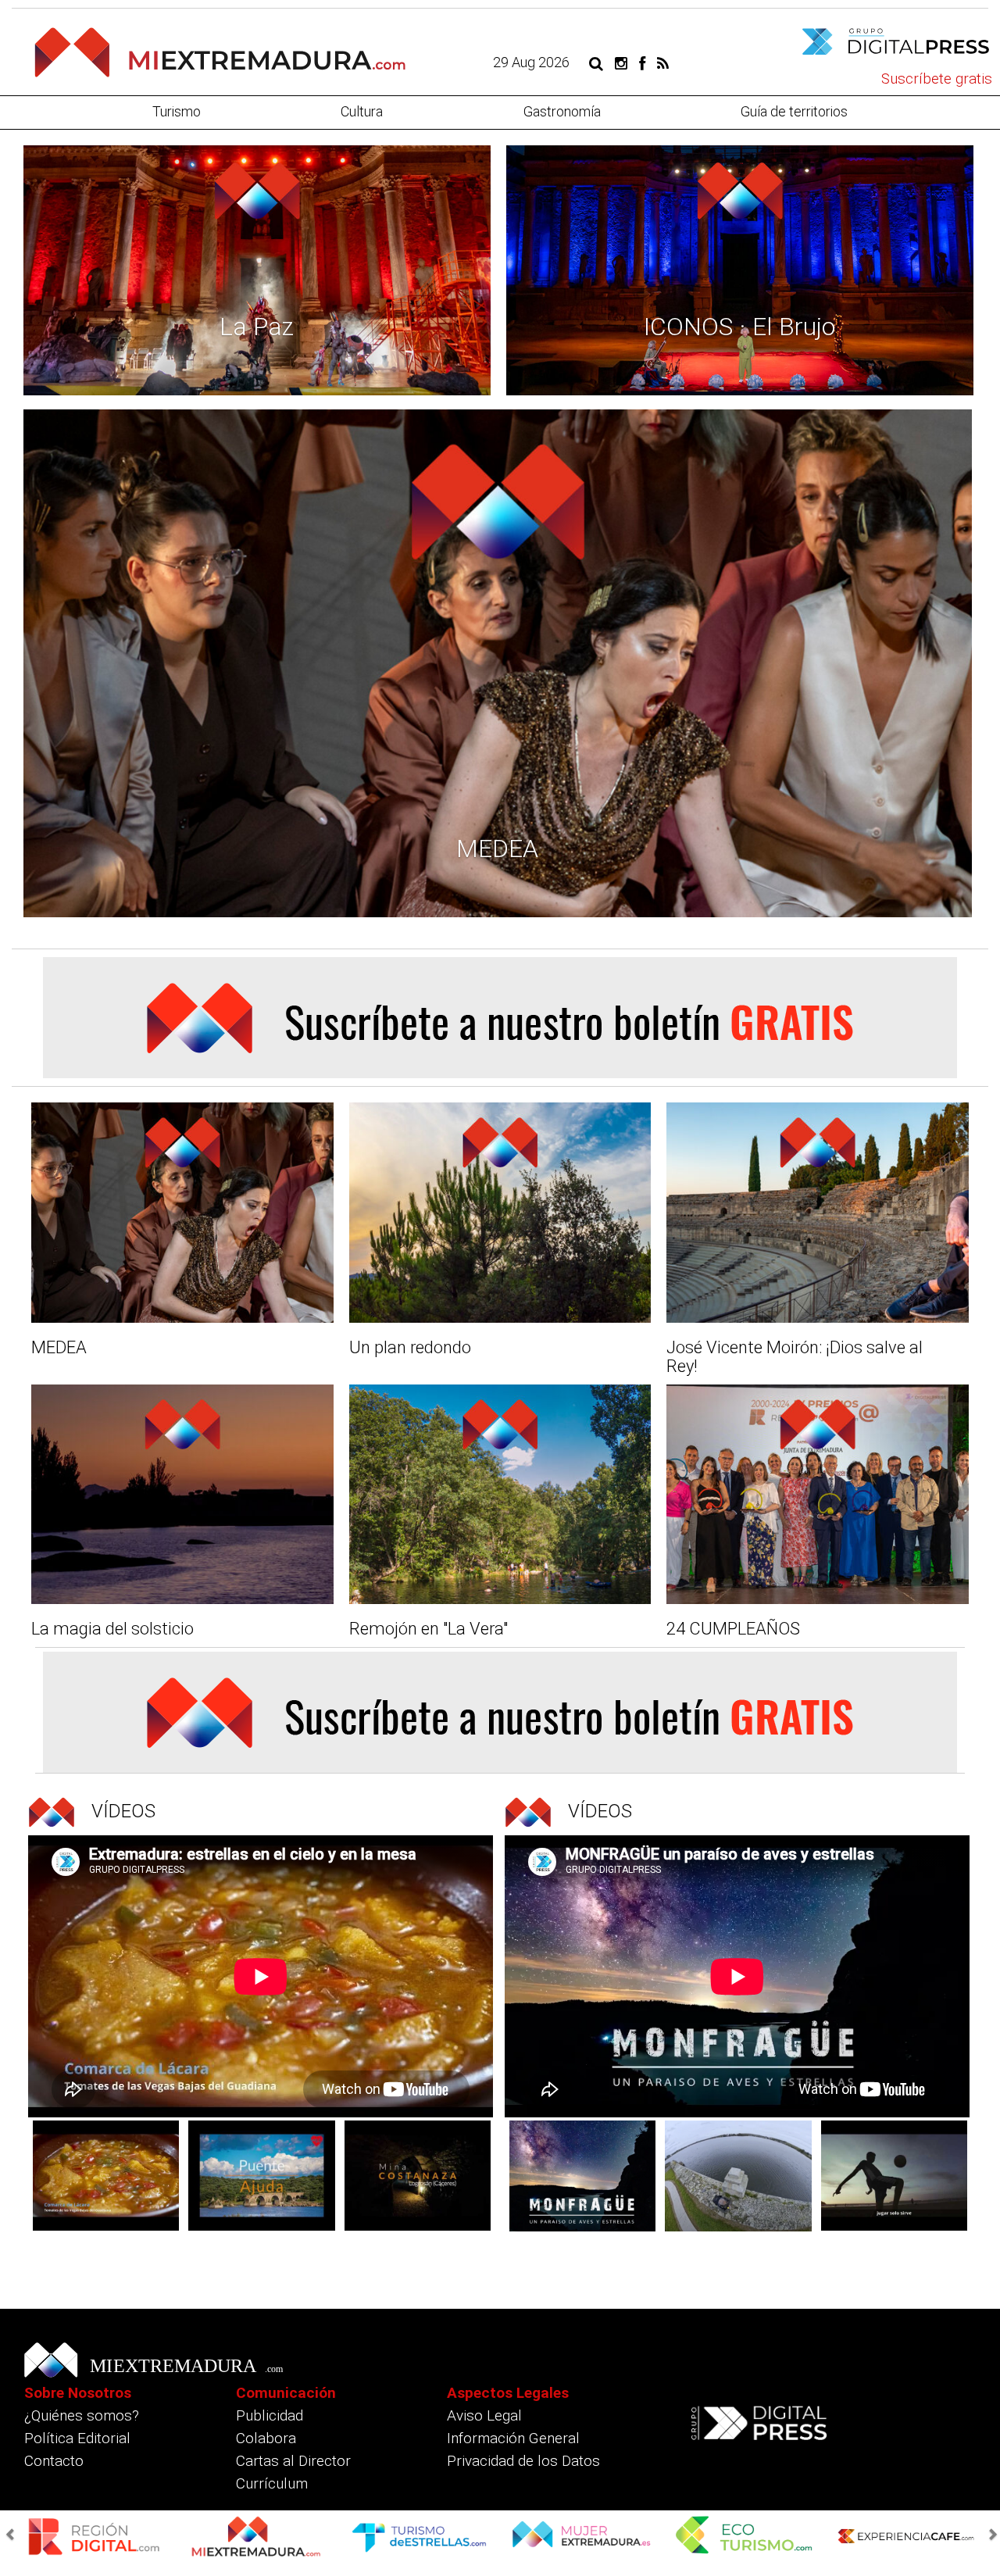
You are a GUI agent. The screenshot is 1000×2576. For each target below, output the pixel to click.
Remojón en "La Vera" (429, 1629)
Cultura (362, 111)
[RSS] (663, 62)
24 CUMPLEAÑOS (733, 1629)
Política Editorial (77, 2438)
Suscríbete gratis (937, 79)
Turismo (177, 111)
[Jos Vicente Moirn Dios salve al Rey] (818, 1213)
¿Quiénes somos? (82, 2415)
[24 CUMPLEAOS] (818, 1495)
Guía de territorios (794, 111)
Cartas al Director (293, 2461)
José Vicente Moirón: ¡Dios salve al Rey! (795, 1357)
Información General (513, 2438)
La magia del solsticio (112, 1629)
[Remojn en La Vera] (500, 1495)
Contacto (54, 2461)
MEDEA (497, 849)
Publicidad (270, 2415)
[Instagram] (621, 62)
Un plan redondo (410, 1347)
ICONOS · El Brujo (739, 327)
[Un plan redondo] (500, 1213)
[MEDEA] (182, 1213)
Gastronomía (562, 111)
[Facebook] (642, 62)
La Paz (257, 327)
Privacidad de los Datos (523, 2461)
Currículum (272, 2483)
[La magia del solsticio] (182, 1495)
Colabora (266, 2438)
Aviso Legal (484, 2415)
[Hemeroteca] (596, 62)
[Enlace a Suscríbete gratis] (500, 1018)
